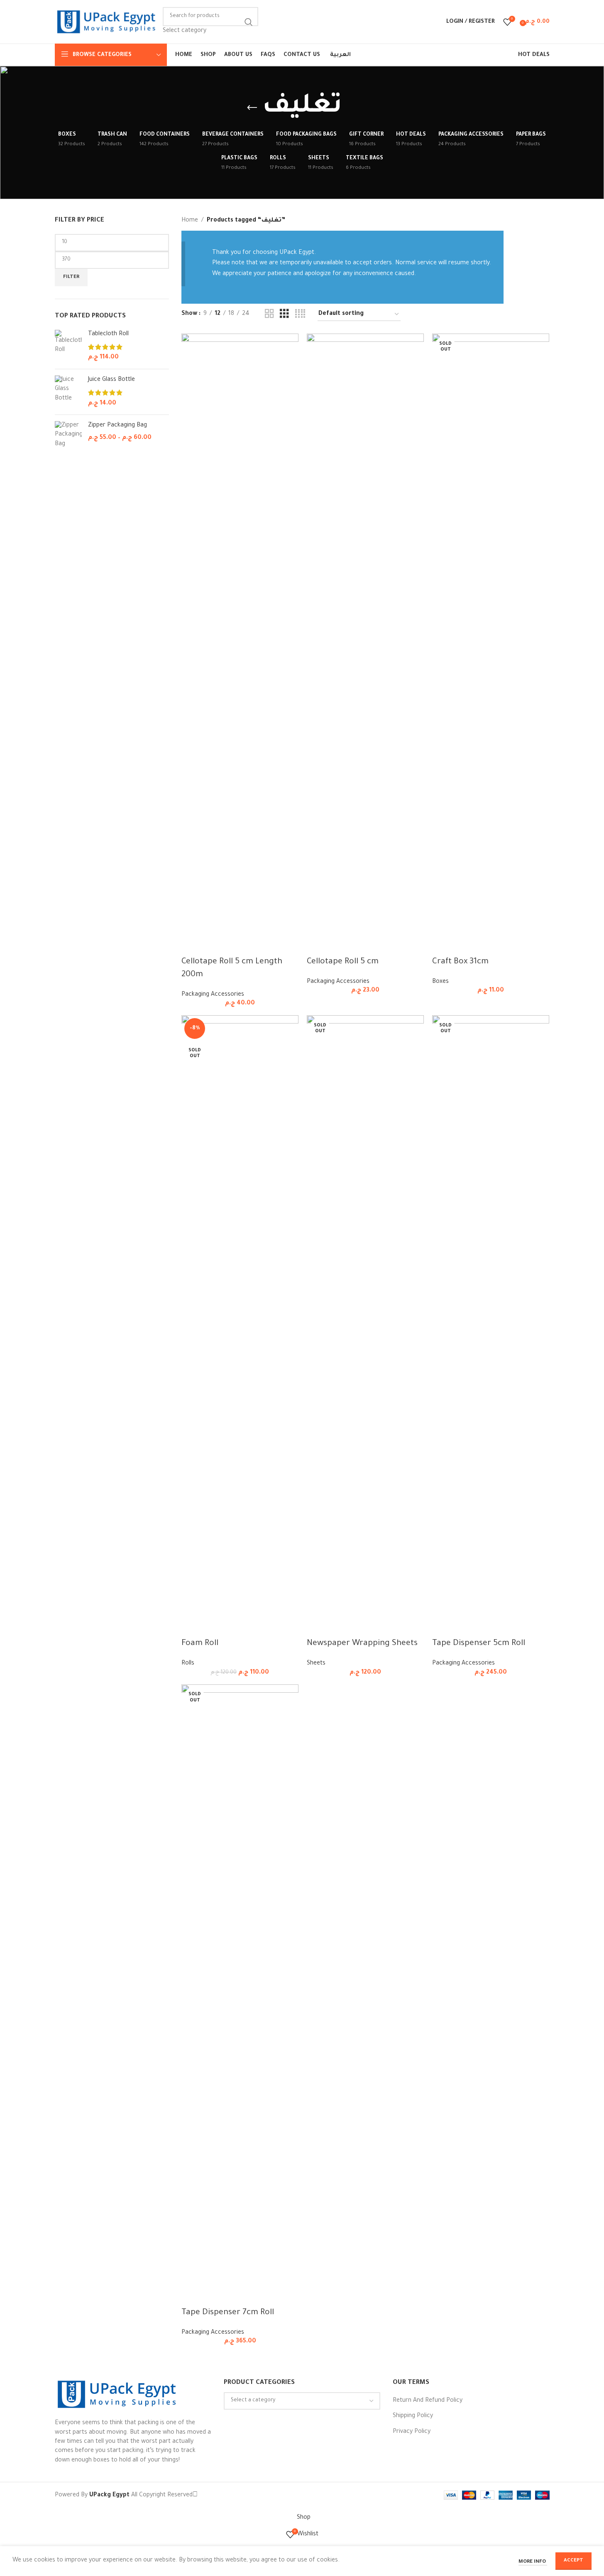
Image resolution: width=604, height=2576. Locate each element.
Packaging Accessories (213, 995)
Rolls (188, 1664)
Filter (71, 277)
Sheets (316, 1664)
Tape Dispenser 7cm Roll (228, 2313)
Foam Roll (200, 1644)
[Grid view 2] (269, 314)
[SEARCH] (249, 22)
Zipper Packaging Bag (117, 426)
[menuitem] (340, 55)
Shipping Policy (413, 2416)
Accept (573, 2561)
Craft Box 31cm (460, 962)
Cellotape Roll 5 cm (343, 962)
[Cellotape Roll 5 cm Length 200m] (240, 645)
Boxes (440, 982)
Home (190, 221)
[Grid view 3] (284, 314)
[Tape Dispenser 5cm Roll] (491, 1326)
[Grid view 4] (300, 314)
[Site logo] (107, 22)
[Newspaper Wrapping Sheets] (365, 1326)
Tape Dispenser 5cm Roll (479, 1644)
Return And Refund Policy (428, 2401)
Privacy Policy (412, 2432)
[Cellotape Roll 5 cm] (365, 645)
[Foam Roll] (240, 1326)
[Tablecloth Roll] (68, 346)
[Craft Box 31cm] (491, 645)
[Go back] (252, 108)
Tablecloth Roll (108, 334)
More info (533, 2562)
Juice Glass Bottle (111, 380)
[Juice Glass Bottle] (68, 392)
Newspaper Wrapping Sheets (362, 1644)
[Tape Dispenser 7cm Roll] (240, 1996)
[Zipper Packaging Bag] (68, 435)
